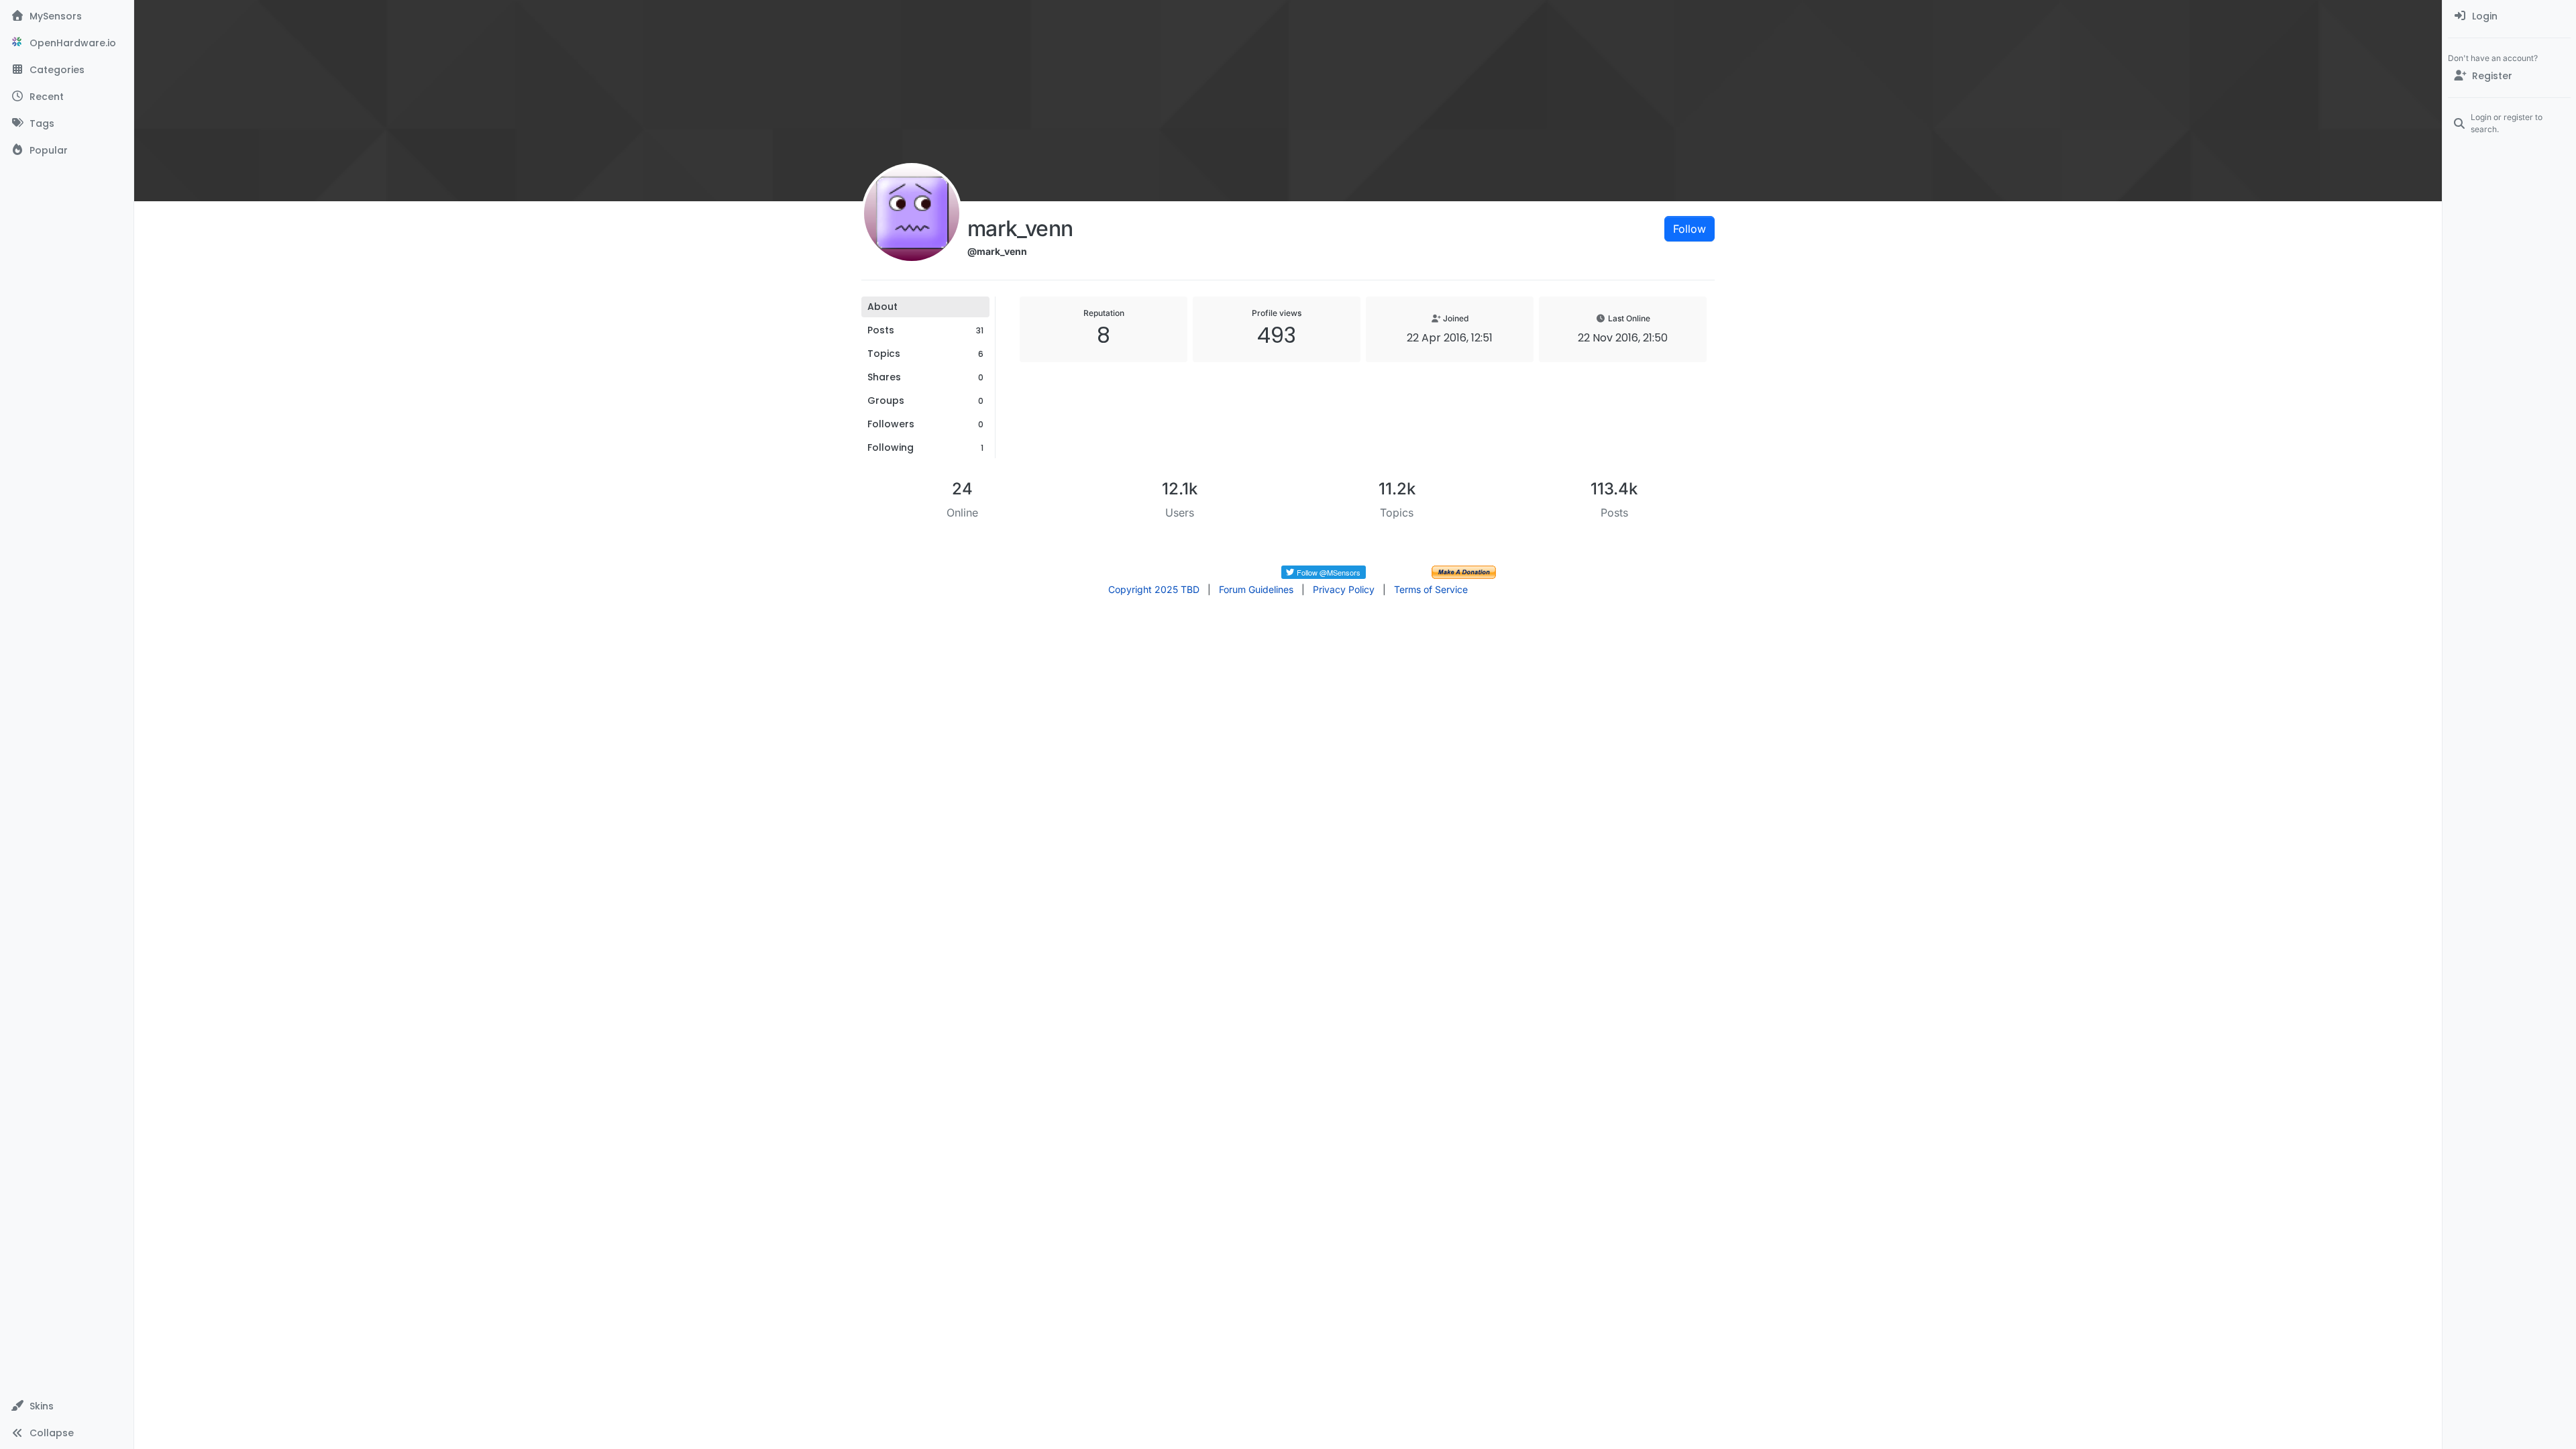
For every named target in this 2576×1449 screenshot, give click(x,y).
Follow (1689, 229)
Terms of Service (1431, 589)
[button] (67, 1406)
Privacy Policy (1344, 589)
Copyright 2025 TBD (1154, 589)
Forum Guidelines (1256, 589)
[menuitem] (2509, 16)
